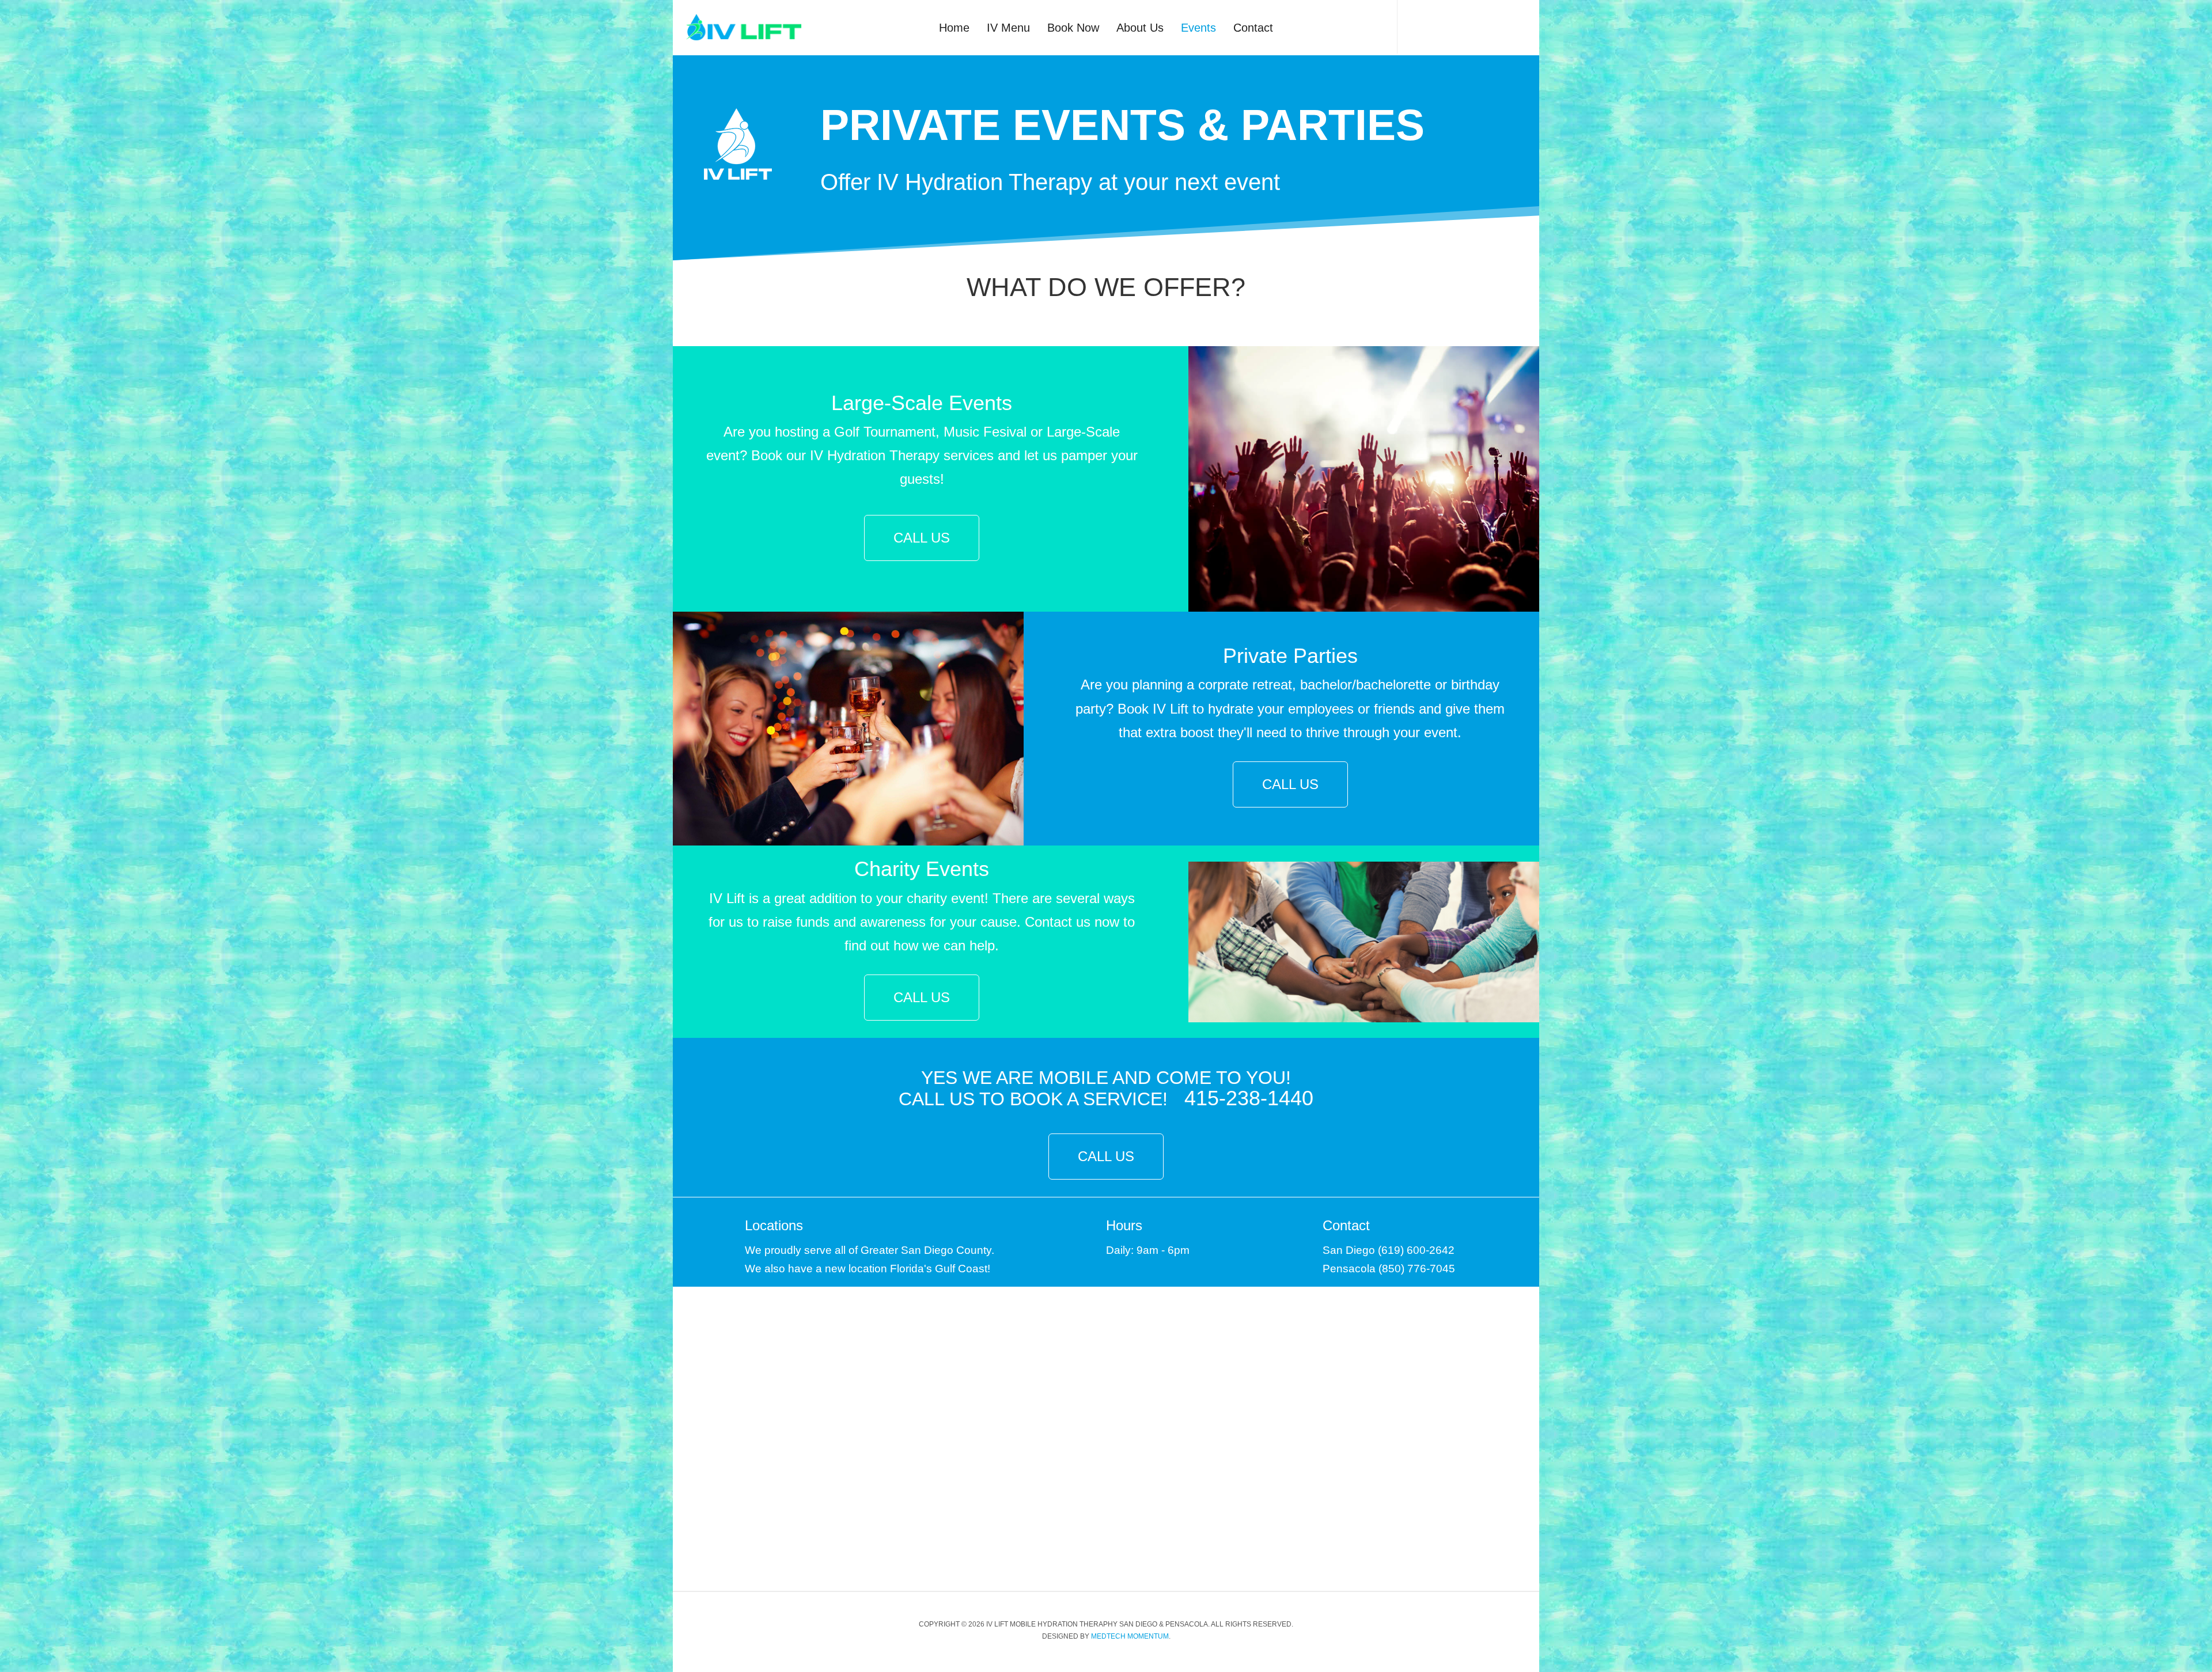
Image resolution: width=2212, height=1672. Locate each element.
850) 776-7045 (1419, 1269)
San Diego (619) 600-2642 (1389, 1250)
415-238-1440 (1249, 1098)
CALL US (922, 538)
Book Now (1073, 28)
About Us (1140, 28)
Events (1198, 28)
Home (954, 28)
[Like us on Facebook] (1418, 20)
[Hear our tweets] (1441, 20)
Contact (1253, 28)
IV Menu (1008, 28)
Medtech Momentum (1130, 1636)
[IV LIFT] (744, 28)
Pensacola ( (1352, 1269)
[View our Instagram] (1464, 20)
